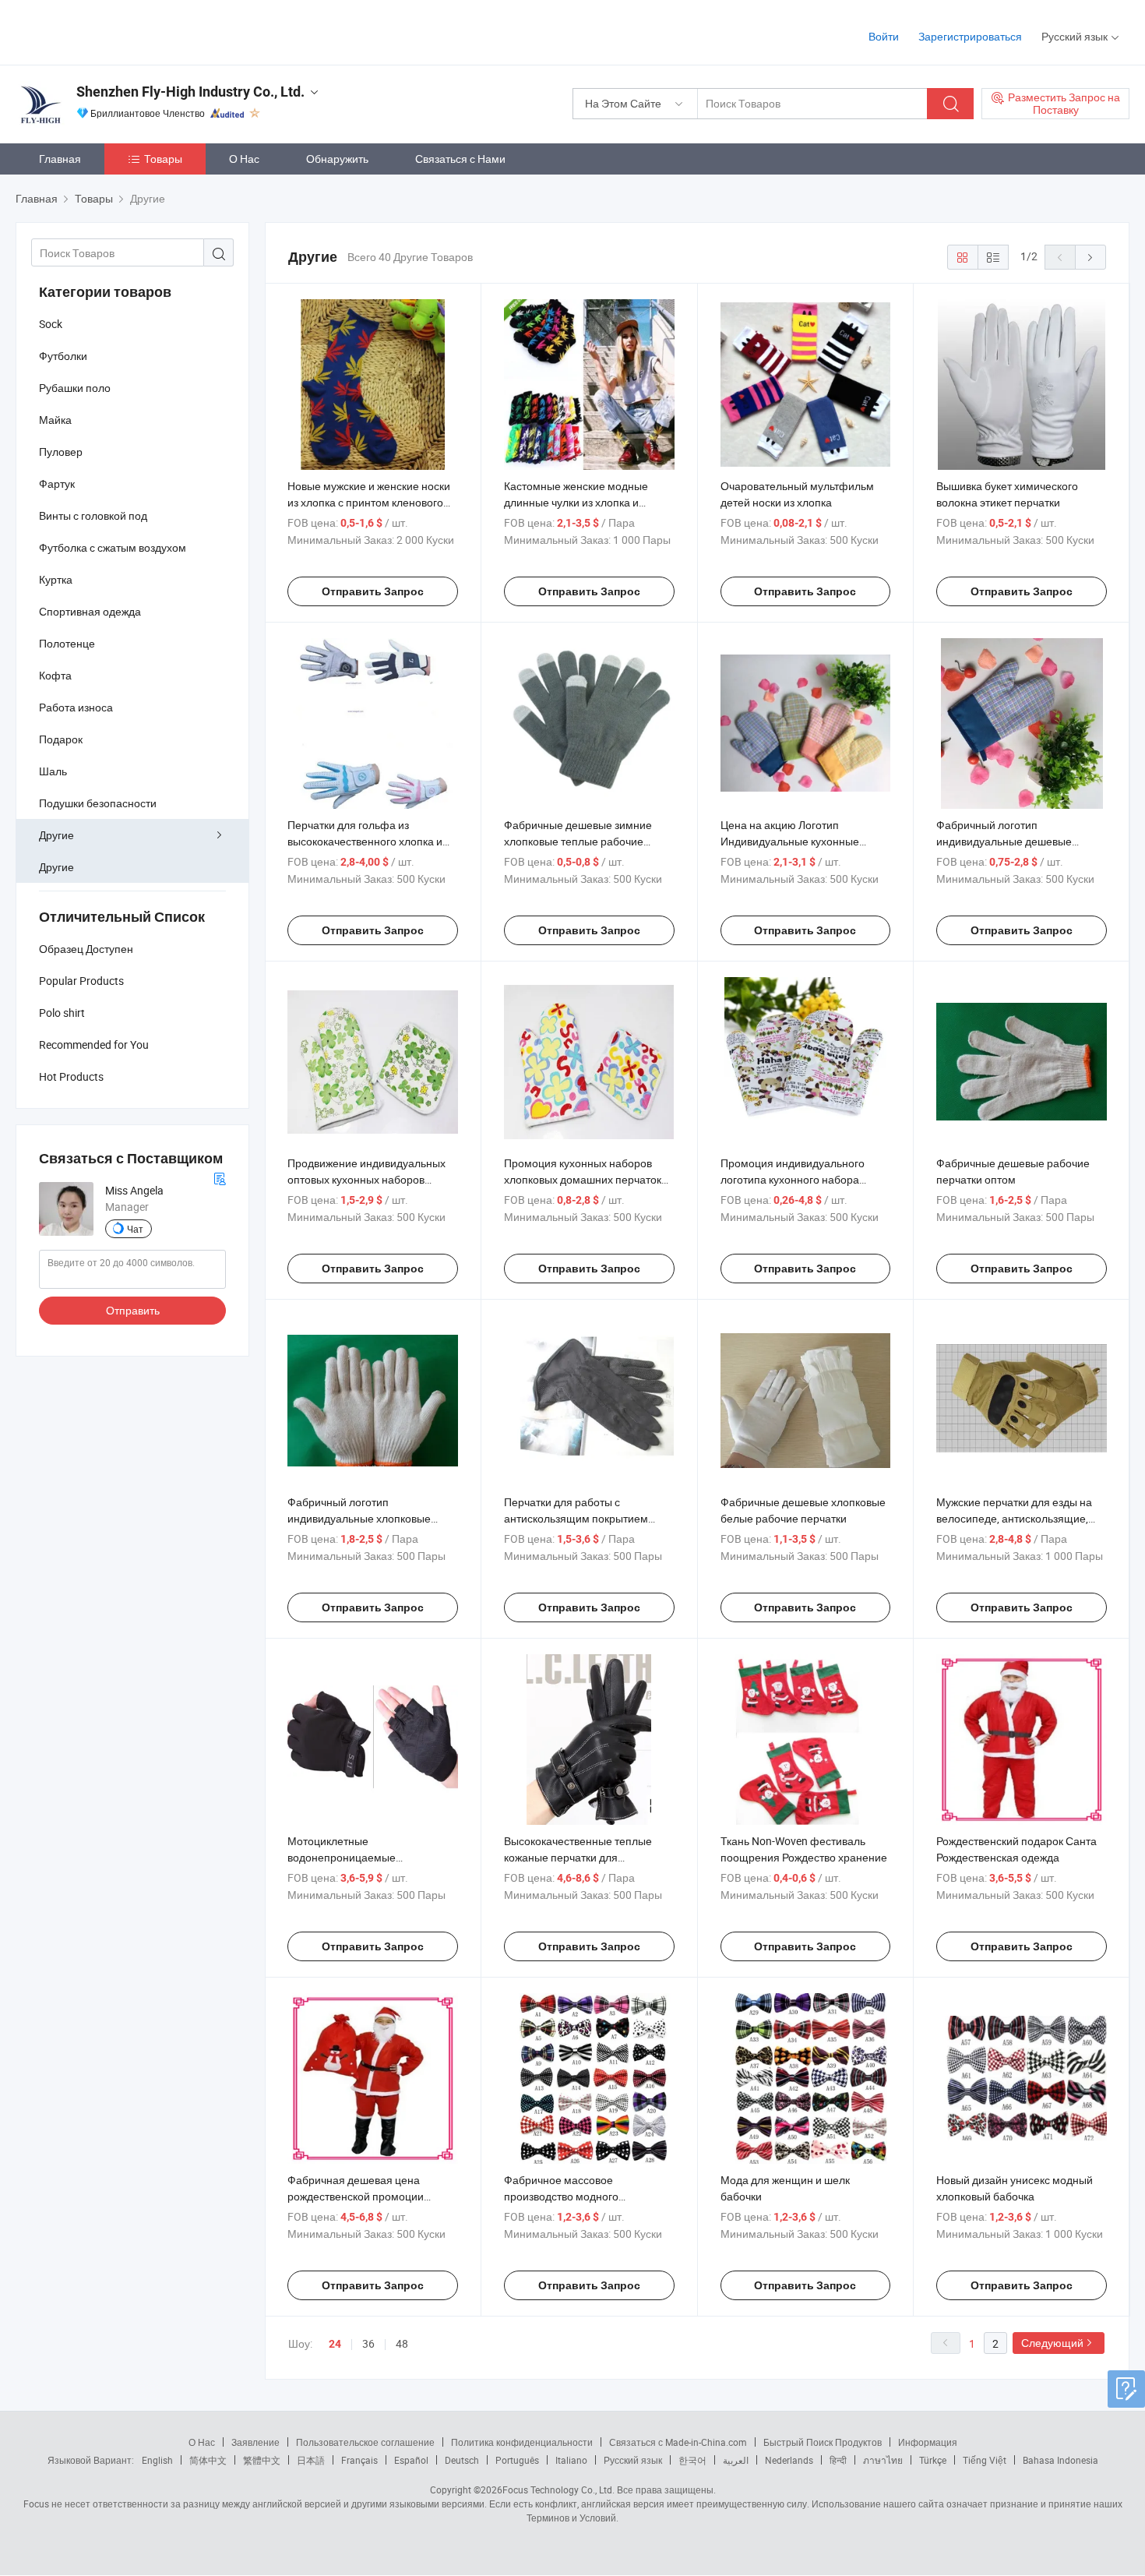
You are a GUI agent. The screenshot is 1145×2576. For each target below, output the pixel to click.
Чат (135, 1229)
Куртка (56, 579)
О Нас (244, 159)
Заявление (255, 2442)
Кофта (55, 675)
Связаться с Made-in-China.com (678, 2442)
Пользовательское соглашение (365, 2442)
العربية (736, 2460)
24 (335, 2344)
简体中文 (208, 2460)
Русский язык (633, 2460)
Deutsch (462, 2460)
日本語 (311, 2460)
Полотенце (67, 643)
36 (368, 2343)
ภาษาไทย (883, 2460)
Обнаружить (337, 159)
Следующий (1052, 2343)
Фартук (57, 483)
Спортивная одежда (90, 611)
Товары (163, 159)
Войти (884, 36)
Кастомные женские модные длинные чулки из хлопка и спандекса (576, 502)
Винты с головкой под (93, 515)
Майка (55, 420)
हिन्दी (838, 2460)
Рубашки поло (75, 388)
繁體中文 (262, 2460)
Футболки (63, 356)
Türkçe (933, 2460)
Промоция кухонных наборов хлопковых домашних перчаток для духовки (583, 1179)
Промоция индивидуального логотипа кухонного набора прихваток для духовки (793, 1179)
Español (411, 2460)
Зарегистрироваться (970, 36)
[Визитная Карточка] (220, 1177)
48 (402, 2343)
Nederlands (789, 2460)
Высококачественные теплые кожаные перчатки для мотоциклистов (578, 1857)
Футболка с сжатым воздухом (113, 547)
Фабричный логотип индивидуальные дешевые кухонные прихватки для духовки (1019, 841)
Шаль (53, 771)
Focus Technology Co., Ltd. (558, 2490)
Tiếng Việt (985, 2460)
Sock (51, 324)
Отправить (133, 1310)
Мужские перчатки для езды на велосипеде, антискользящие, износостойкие (1014, 1518)
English (157, 2460)
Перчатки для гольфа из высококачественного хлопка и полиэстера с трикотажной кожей (371, 841)
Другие (56, 835)
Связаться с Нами (460, 159)
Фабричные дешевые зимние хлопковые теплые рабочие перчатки (578, 841)
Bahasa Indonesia (1060, 2460)
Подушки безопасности (98, 803)
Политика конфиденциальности (522, 2442)
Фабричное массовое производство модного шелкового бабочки (561, 2196)
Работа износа (76, 707)
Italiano (571, 2460)
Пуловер (61, 452)
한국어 (692, 2460)
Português (517, 2460)
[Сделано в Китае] (116, 31)
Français (359, 2460)
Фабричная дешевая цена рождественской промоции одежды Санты (356, 2196)
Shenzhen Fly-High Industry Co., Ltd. (190, 92)
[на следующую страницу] (1090, 257)
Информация (928, 2442)
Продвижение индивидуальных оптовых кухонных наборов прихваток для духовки (366, 1179)
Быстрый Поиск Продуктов (823, 2442)
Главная (60, 159)
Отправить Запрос (373, 591)
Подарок (61, 739)
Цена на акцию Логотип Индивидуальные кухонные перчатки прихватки (790, 841)
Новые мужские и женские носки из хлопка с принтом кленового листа (369, 502)
